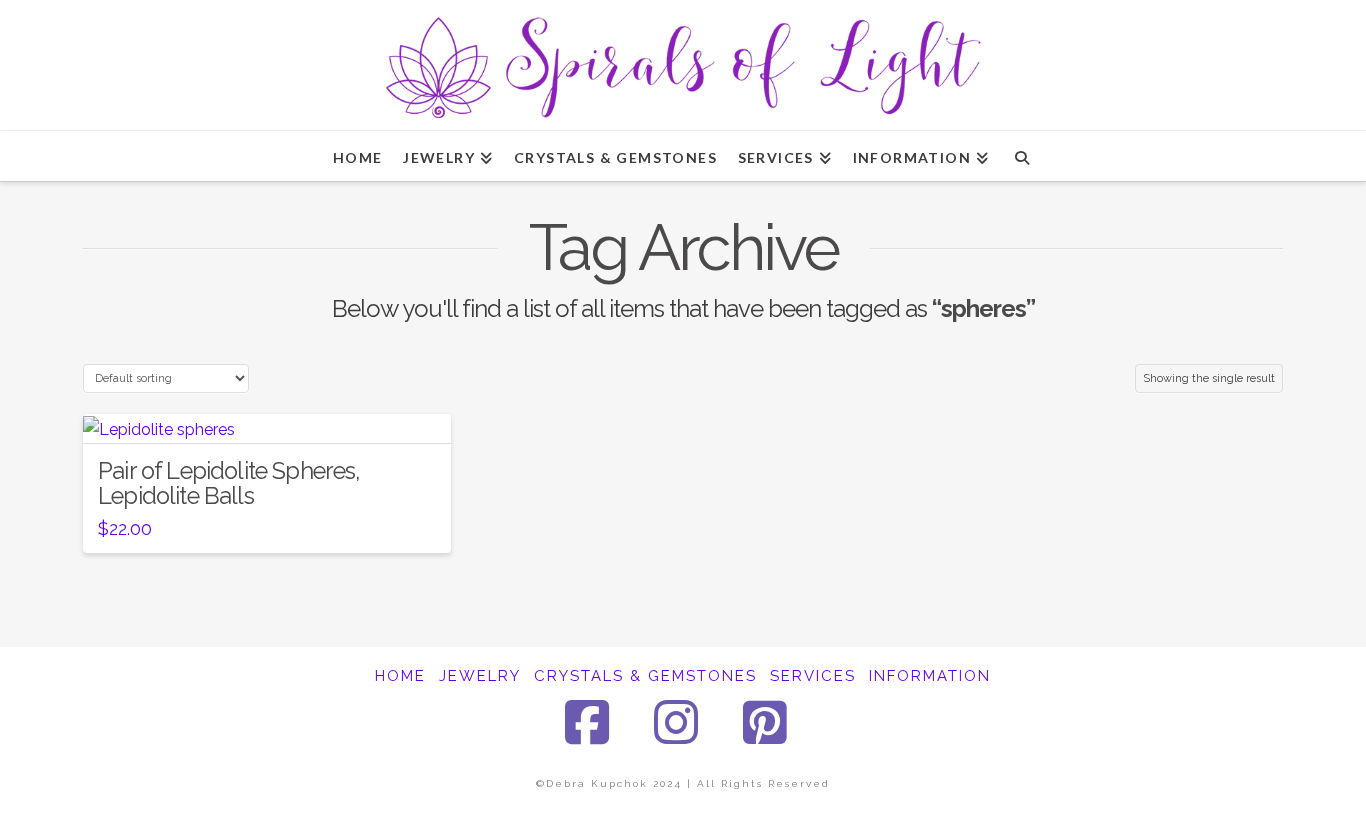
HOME (400, 676)
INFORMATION (930, 676)
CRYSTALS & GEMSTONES (645, 676)
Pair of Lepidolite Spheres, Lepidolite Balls (229, 483)
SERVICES (813, 676)
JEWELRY (480, 676)
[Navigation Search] (1021, 156)
